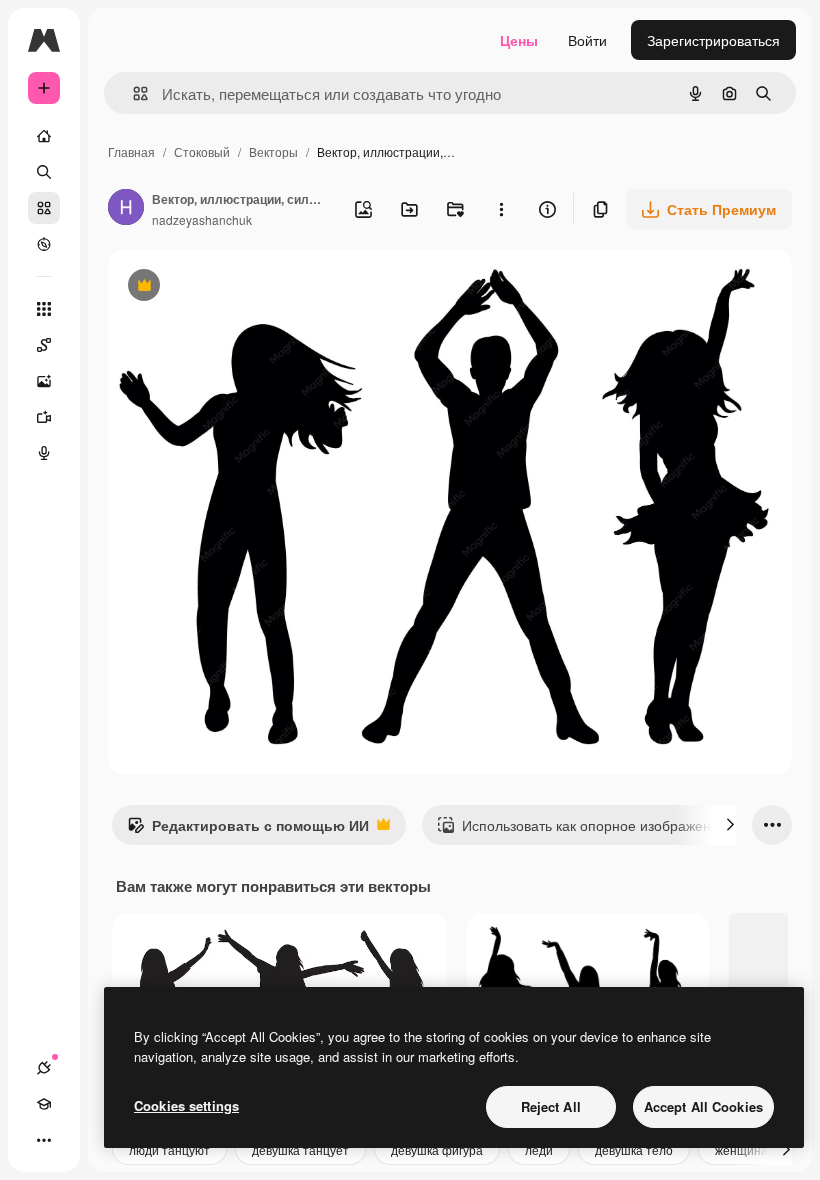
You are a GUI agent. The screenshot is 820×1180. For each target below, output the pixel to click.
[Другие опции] (501, 209)
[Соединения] (44, 1068)
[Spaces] (44, 345)
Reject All (551, 1106)
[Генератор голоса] (44, 453)
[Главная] (44, 136)
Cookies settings (186, 1105)
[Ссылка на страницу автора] (126, 209)
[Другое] (44, 1140)
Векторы (273, 151)
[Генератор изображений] (44, 381)
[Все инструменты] (44, 309)
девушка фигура (437, 1149)
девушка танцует (300, 1149)
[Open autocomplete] (132, 93)
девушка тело (634, 1149)
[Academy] (44, 1104)
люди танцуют (169, 1149)
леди (539, 1149)
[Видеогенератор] (44, 417)
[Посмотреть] (44, 244)
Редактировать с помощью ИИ (248, 830)
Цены (519, 40)
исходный (242, 287)
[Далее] (730, 825)
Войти (587, 40)
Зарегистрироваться (713, 40)
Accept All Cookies (703, 1106)
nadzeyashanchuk (202, 219)
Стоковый (202, 151)
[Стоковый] (44, 208)
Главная (131, 151)
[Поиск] (44, 172)
